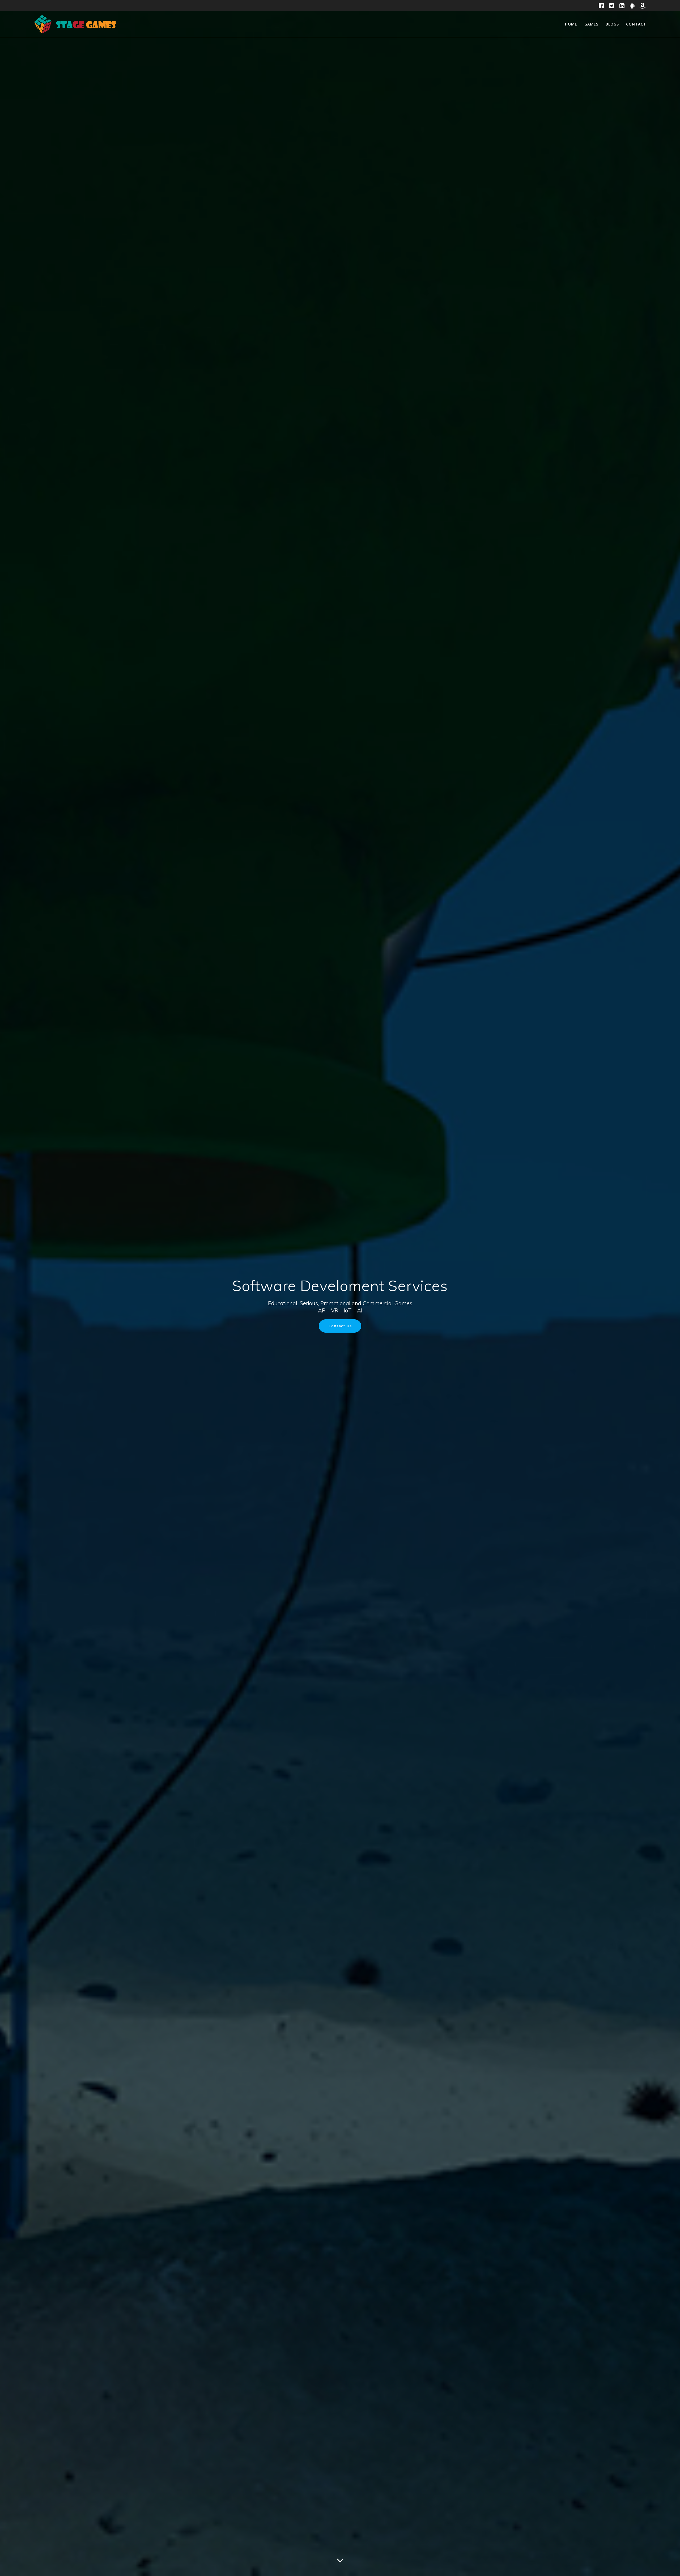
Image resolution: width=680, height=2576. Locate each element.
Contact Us (340, 1326)
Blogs (612, 24)
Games (591, 24)
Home (571, 24)
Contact (636, 24)
